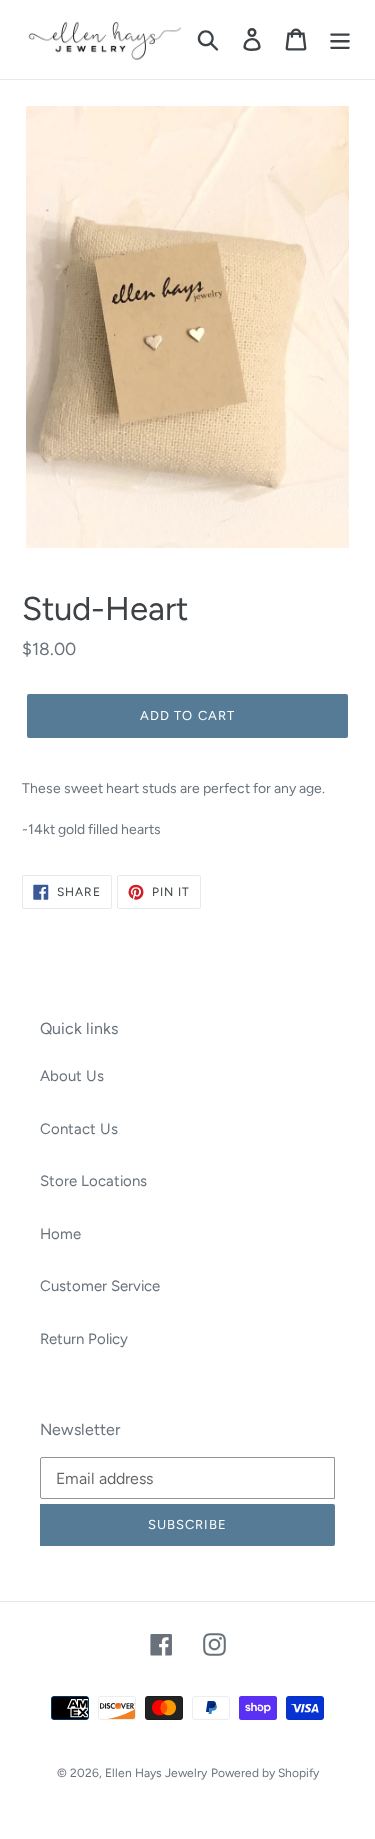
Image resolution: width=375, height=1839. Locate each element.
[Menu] (340, 40)
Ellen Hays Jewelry (156, 1773)
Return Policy (84, 1339)
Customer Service (100, 1286)
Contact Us (79, 1129)
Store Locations (93, 1181)
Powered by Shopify (265, 1773)
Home (60, 1234)
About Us (72, 1076)
